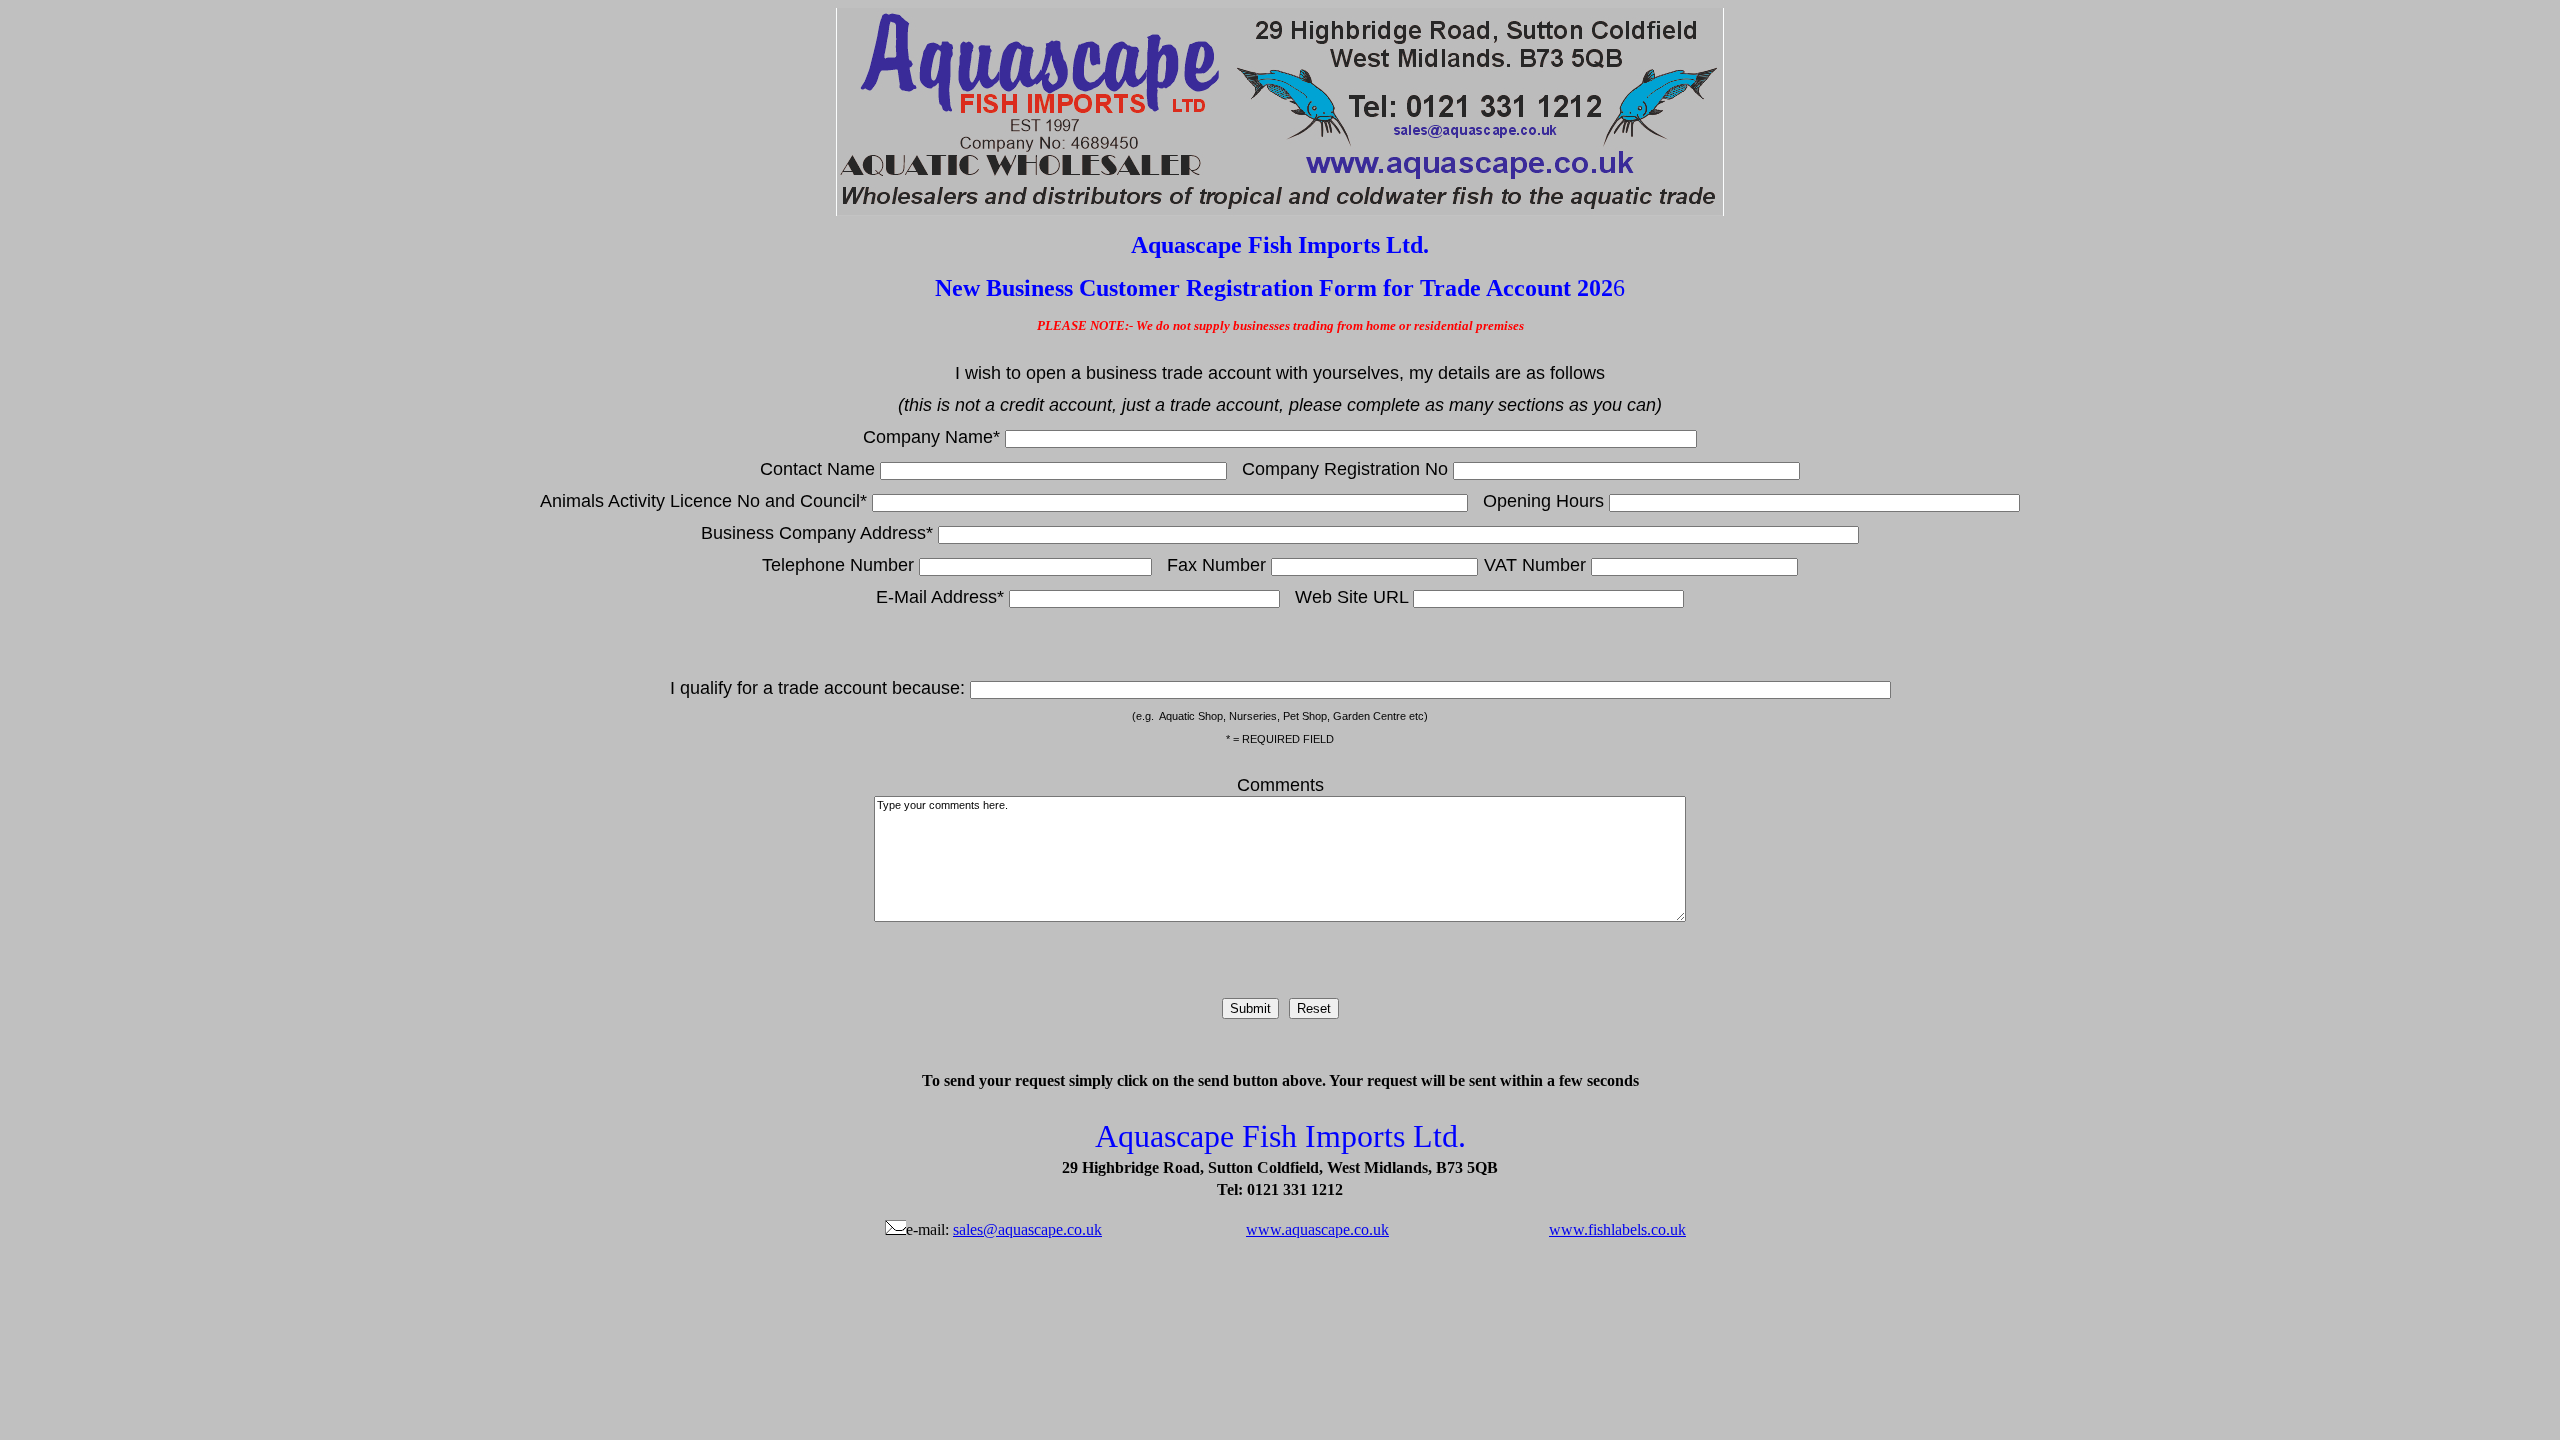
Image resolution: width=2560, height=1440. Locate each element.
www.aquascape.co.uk (1317, 1229)
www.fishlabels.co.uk (1617, 1229)
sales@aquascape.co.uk (1027, 1229)
